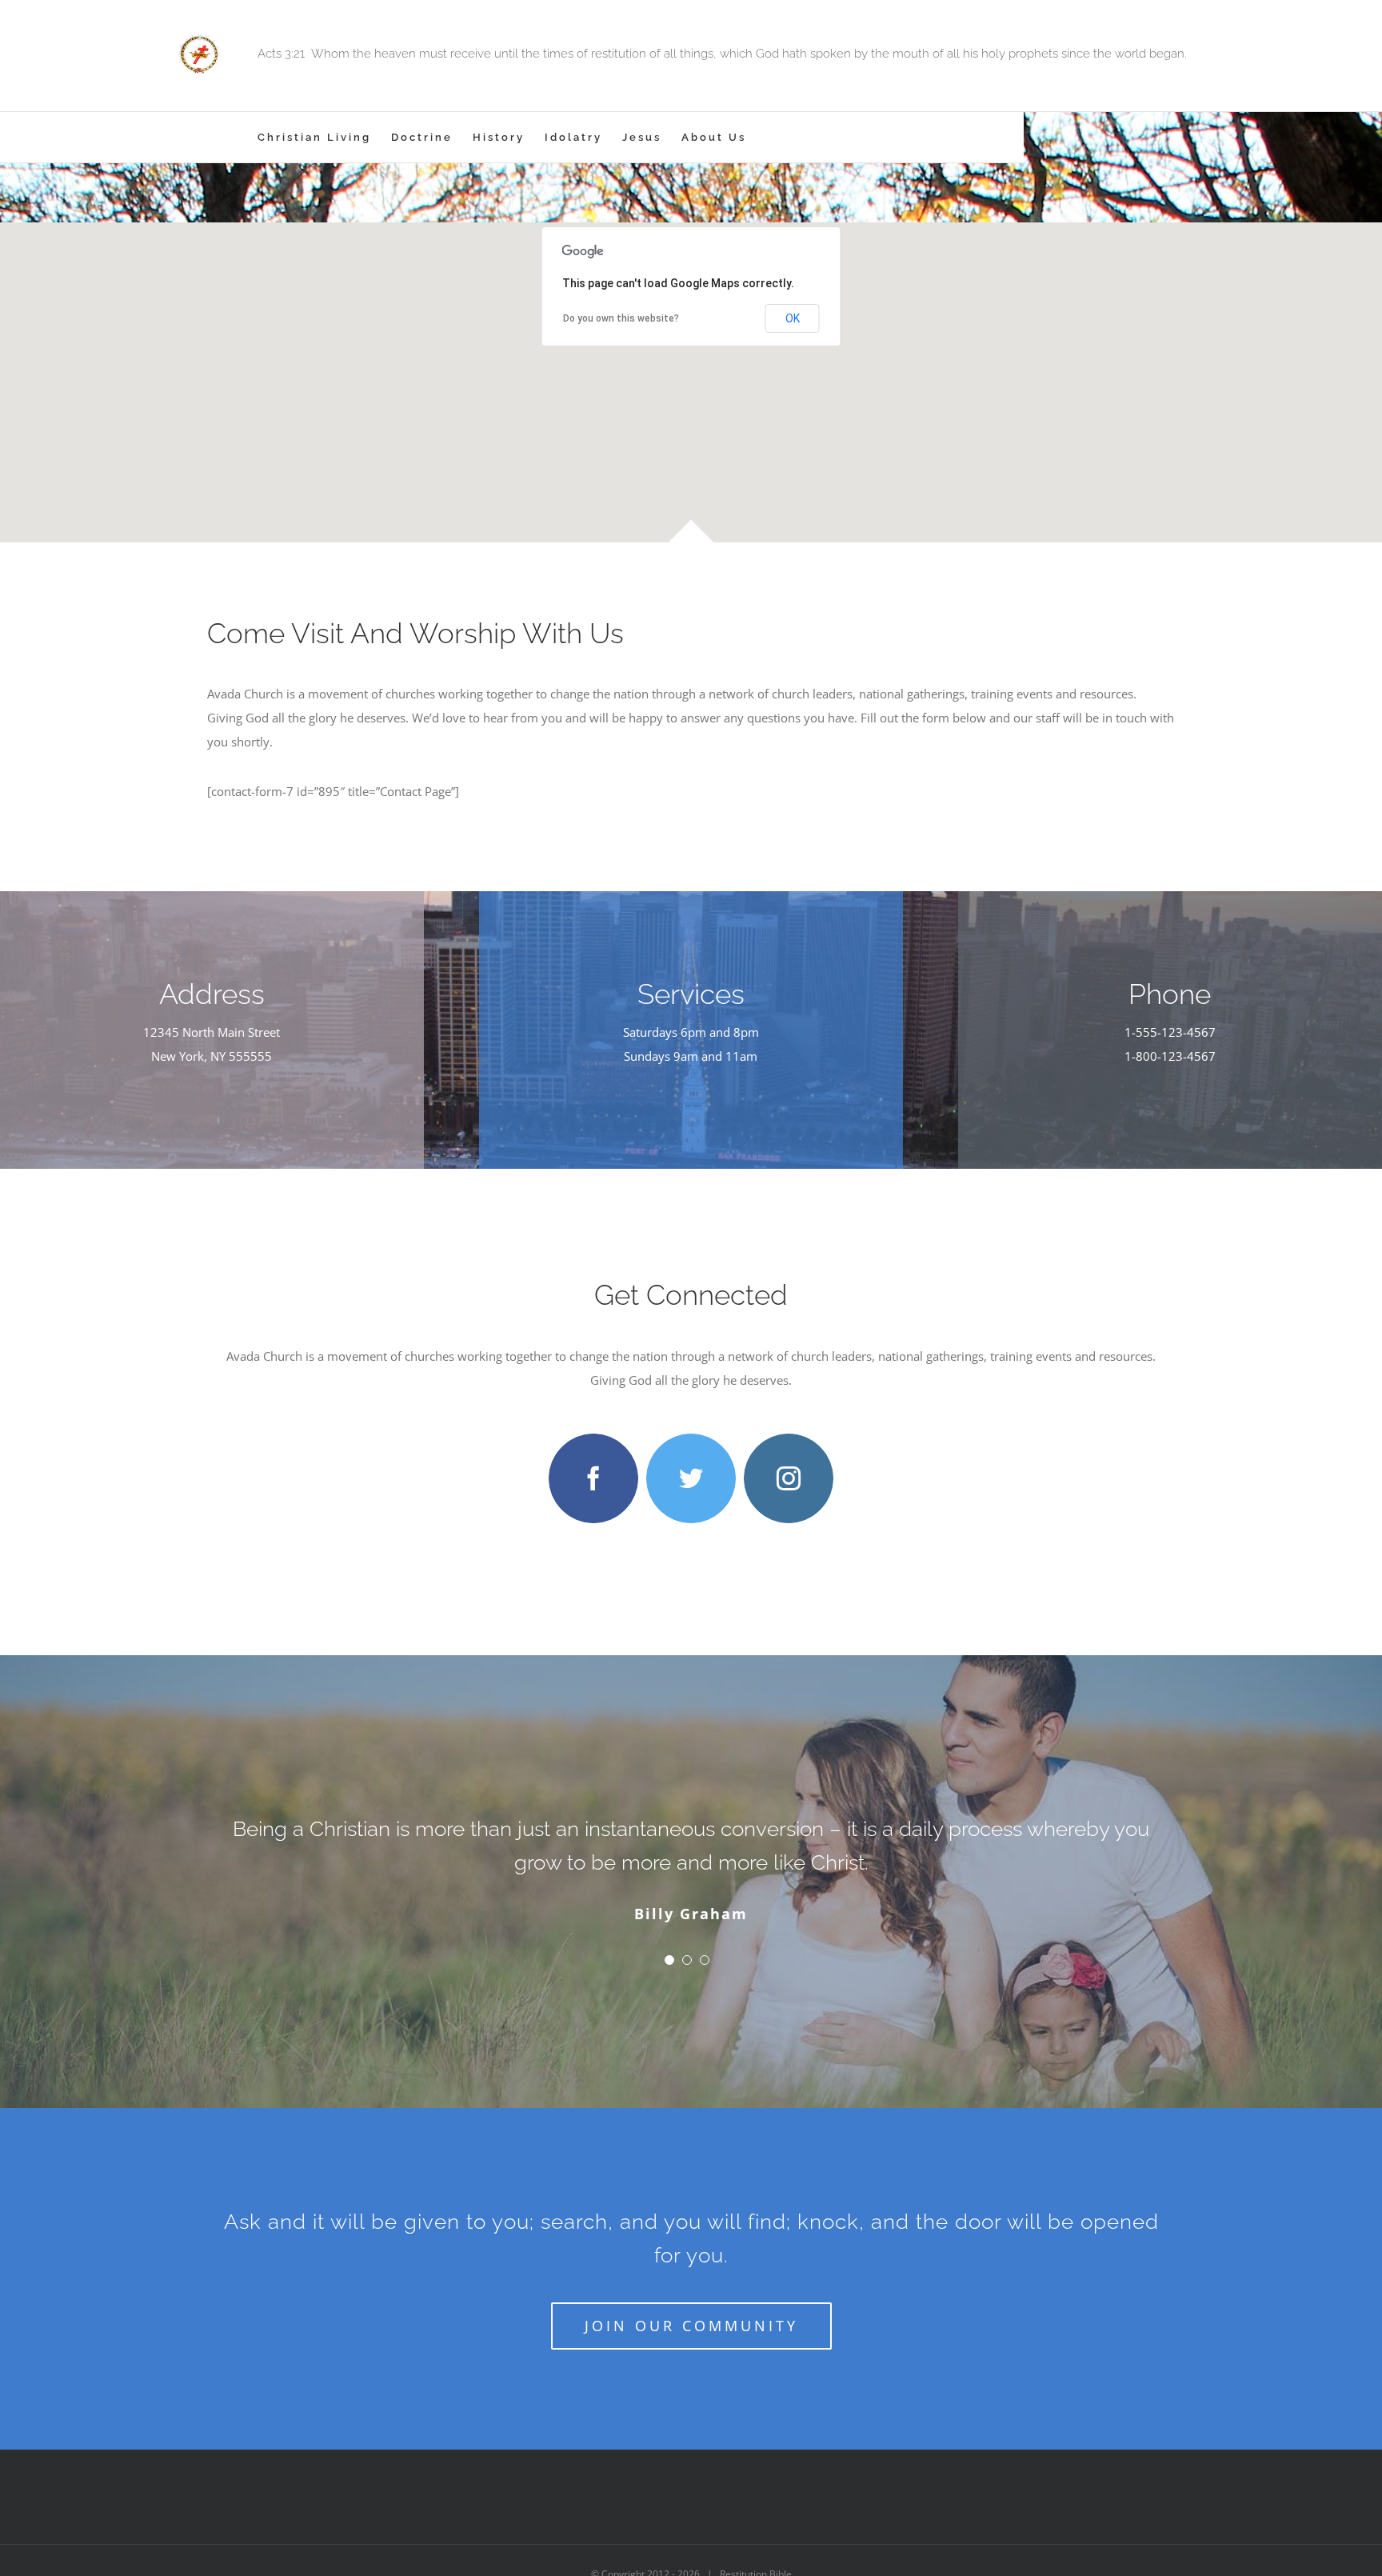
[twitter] (691, 1478)
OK (793, 318)
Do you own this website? (621, 318)
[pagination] (669, 1960)
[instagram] (789, 1478)
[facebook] (593, 1478)
